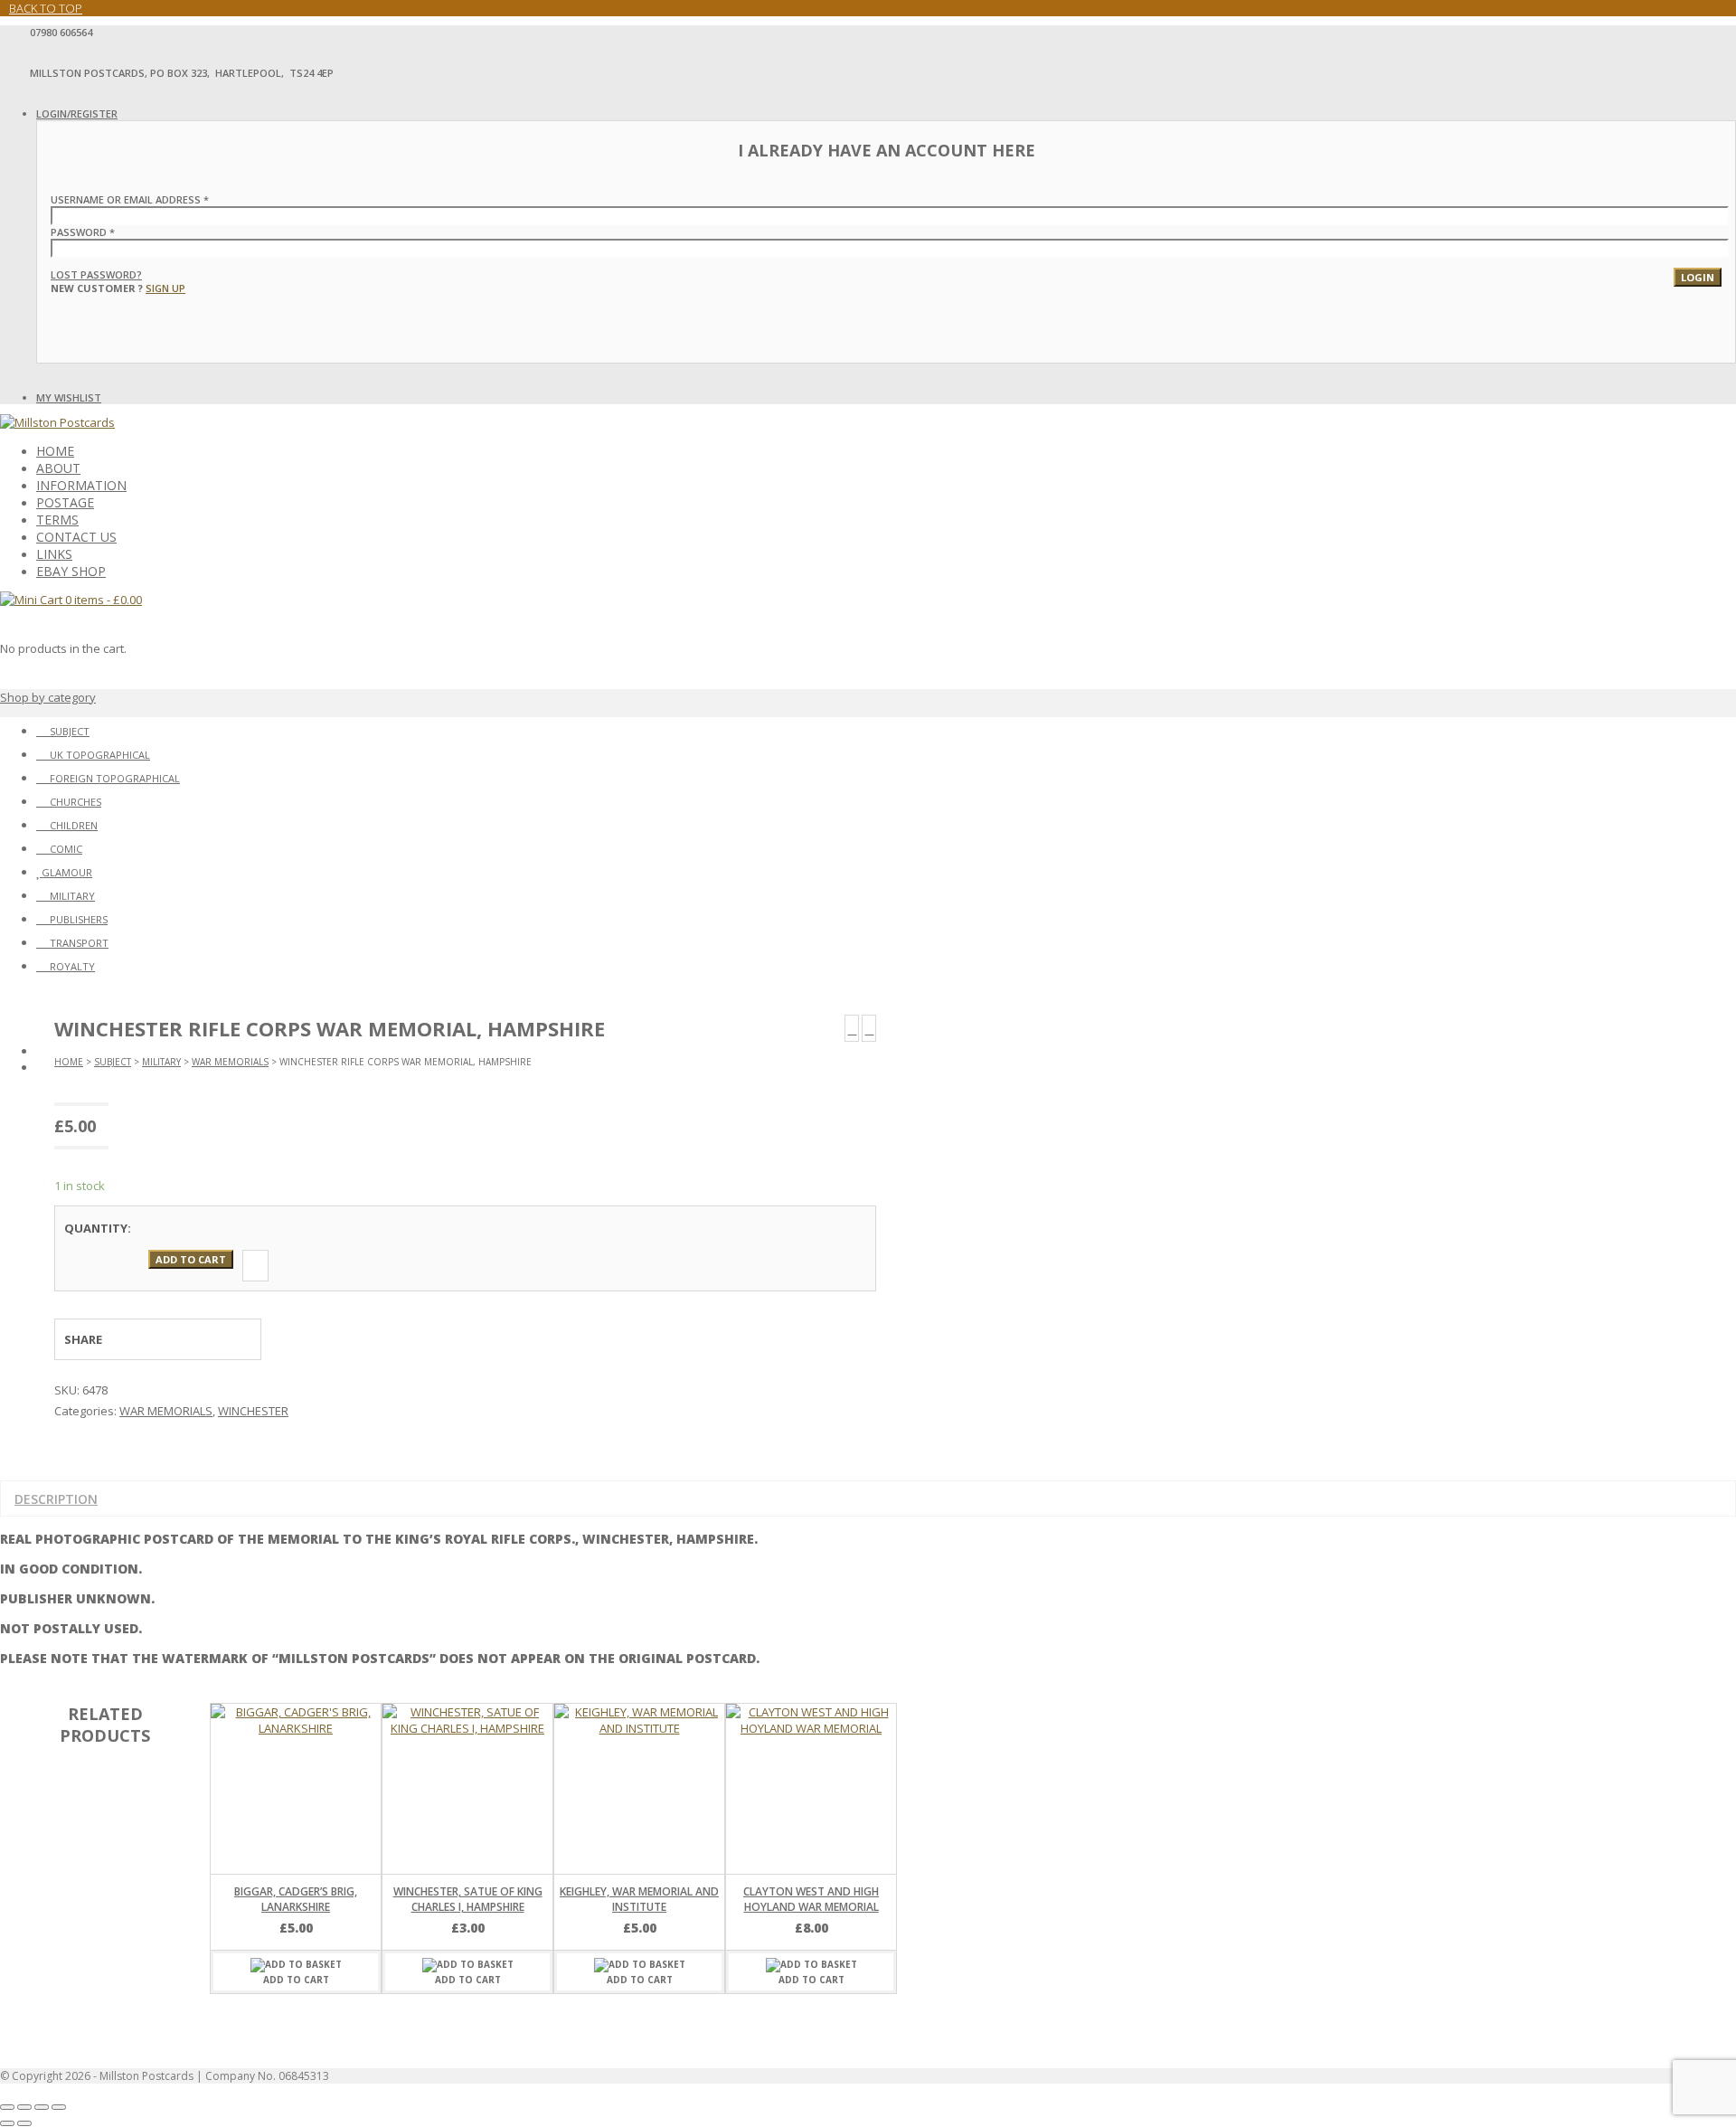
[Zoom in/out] (7, 2107)
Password (83, 232)
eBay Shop (71, 571)
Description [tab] (56, 1499)
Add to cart (191, 1259)
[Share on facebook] (136, 1339)
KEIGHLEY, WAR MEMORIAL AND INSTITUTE (639, 1899)
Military (72, 896)
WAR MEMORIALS (230, 1062)
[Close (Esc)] (59, 2107)
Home (55, 451)
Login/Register (77, 113)
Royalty (72, 966)
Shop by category (48, 697)
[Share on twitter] (169, 1339)
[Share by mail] (236, 1339)
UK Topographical (100, 755)
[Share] (42, 2107)
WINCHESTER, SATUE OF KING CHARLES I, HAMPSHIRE (468, 1899)
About (58, 468)
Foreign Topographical (115, 778)
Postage (65, 502)
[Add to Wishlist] (255, 1266)
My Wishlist (69, 397)
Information (81, 485)
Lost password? (96, 274)
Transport (79, 943)
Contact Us (76, 537)
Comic (66, 849)
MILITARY (161, 1062)
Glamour (67, 872)
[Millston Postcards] (57, 422)
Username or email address (130, 199)
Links (54, 554)
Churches (75, 802)
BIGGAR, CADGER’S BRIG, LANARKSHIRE (296, 1899)
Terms (57, 520)
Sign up (165, 288)
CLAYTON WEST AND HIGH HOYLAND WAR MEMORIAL (811, 1899)
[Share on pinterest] (203, 1339)
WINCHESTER (253, 1411)
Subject (70, 731)
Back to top (46, 8)
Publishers (79, 919)
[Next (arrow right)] (24, 2123)
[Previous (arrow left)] (7, 2123)
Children (74, 825)
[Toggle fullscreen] (24, 2107)
